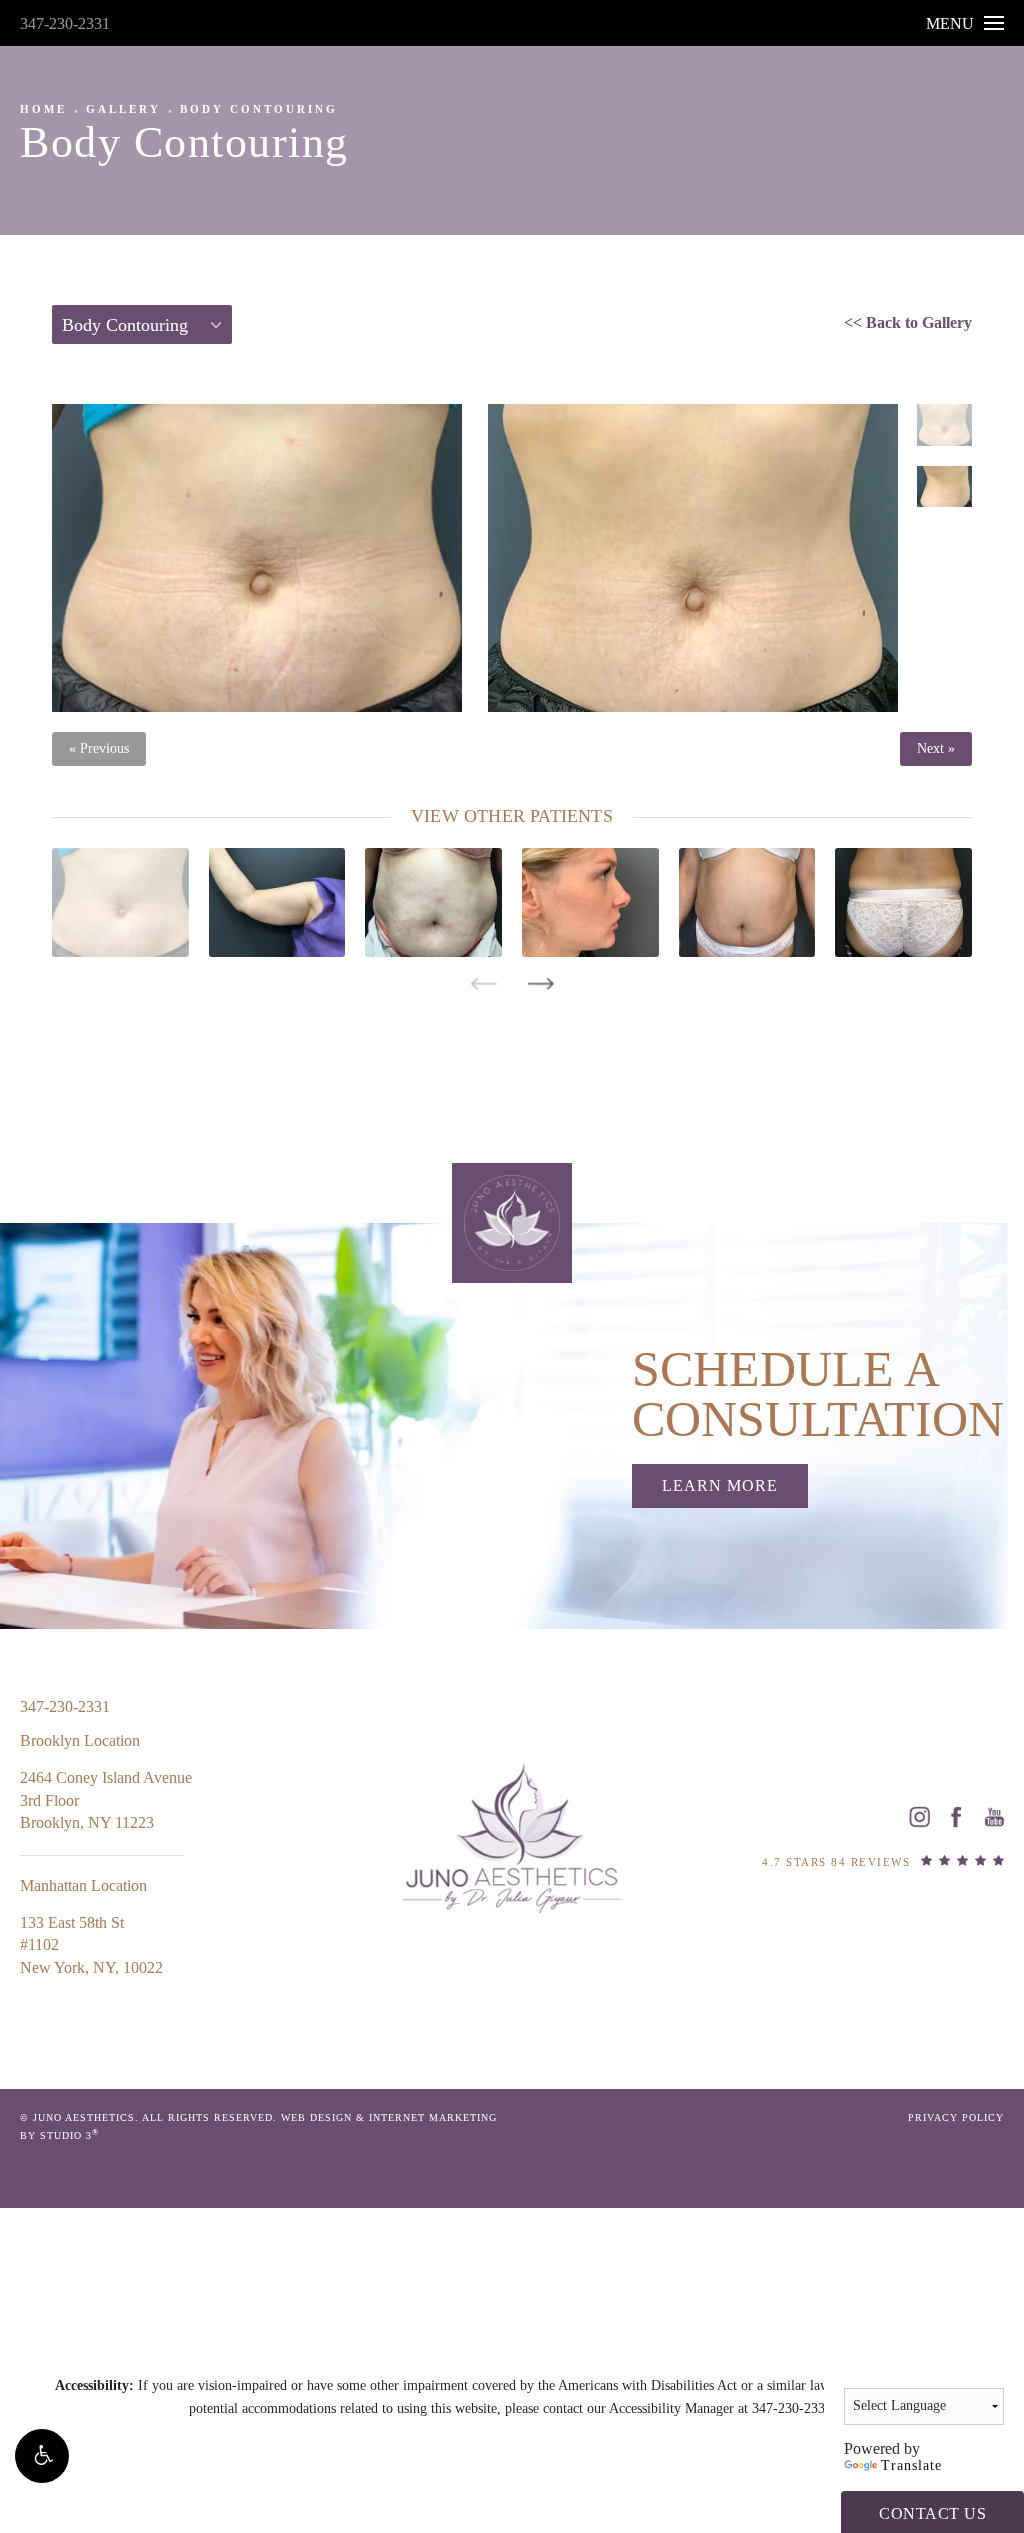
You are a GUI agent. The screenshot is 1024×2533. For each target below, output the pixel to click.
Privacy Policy (956, 2117)
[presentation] (483, 984)
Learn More (720, 1485)
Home (43, 109)
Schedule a (818, 1394)
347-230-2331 (65, 23)
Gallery (123, 109)
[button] (42, 2456)
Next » (936, 749)
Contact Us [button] (932, 2513)
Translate (911, 2465)
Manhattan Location (83, 1885)
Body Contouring (259, 109)
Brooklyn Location (80, 1740)
